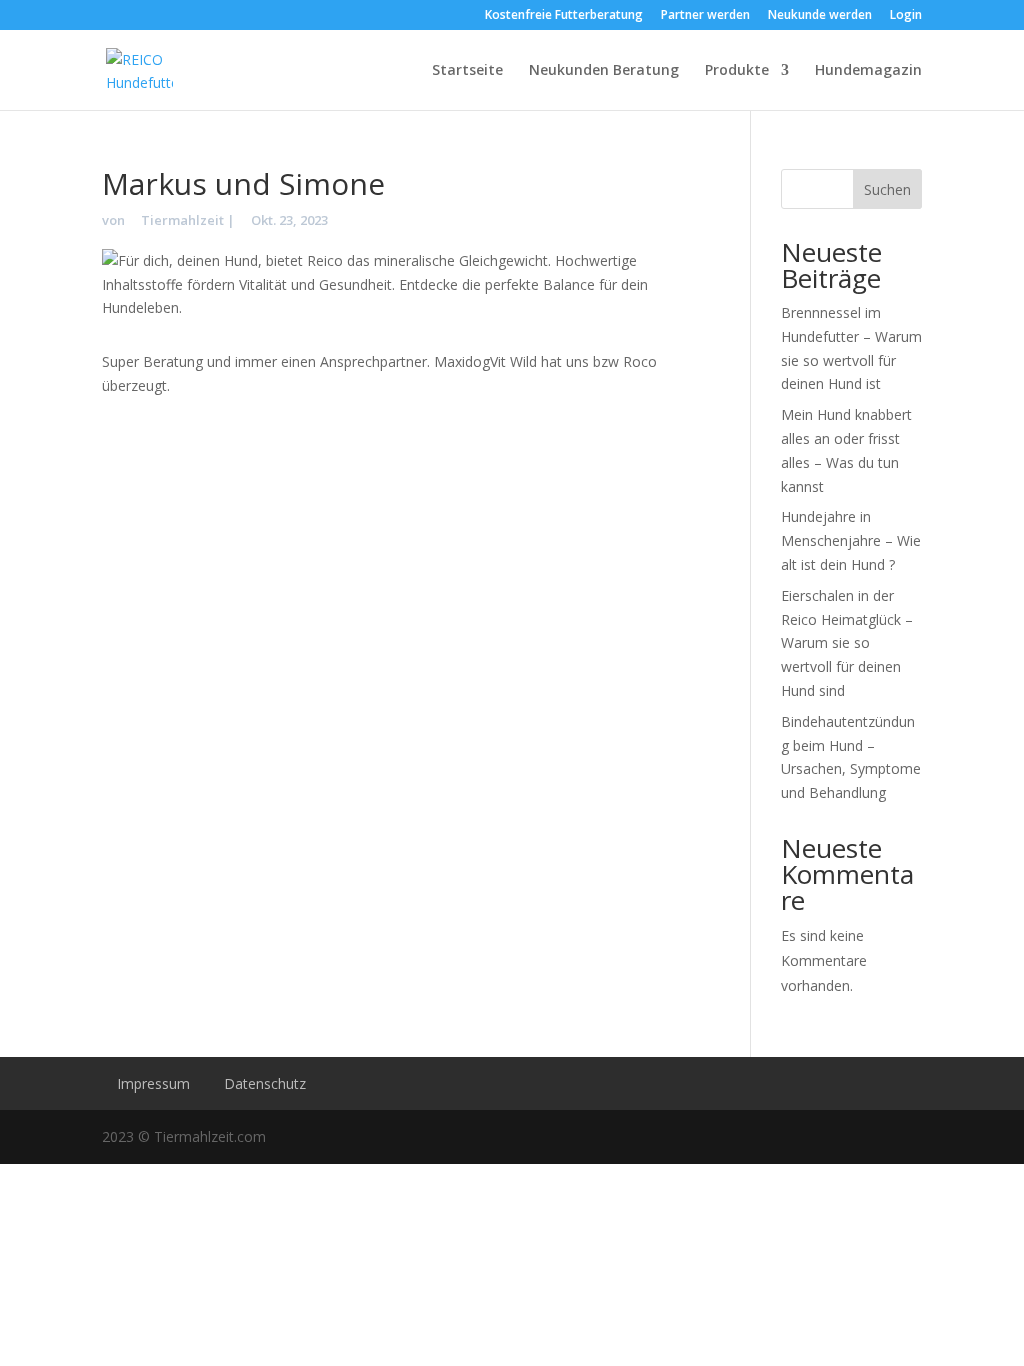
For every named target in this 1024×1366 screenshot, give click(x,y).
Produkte (737, 71)
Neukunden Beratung (604, 71)
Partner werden (705, 16)
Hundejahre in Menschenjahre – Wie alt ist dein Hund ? (851, 540)
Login (906, 16)
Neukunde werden (820, 16)
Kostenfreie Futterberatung (564, 16)
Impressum (153, 1083)
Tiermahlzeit (182, 220)
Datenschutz (265, 1083)
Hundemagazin (868, 71)
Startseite (467, 71)
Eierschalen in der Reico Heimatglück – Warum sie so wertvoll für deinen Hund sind (847, 643)
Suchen (887, 189)
